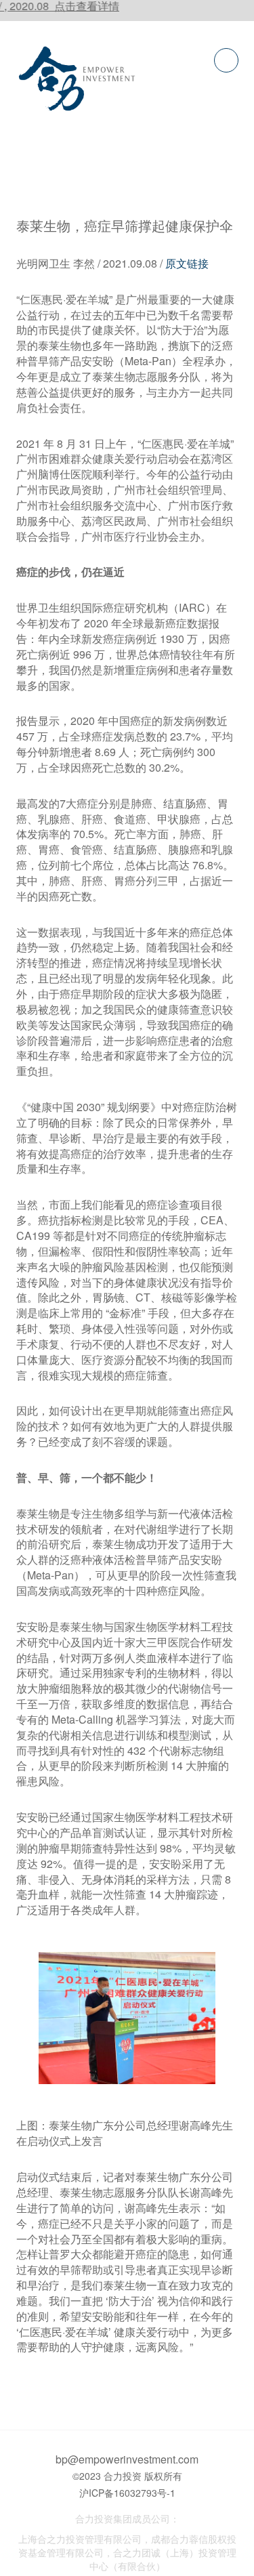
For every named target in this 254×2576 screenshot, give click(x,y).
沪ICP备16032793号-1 (127, 2493)
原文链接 (187, 263)
